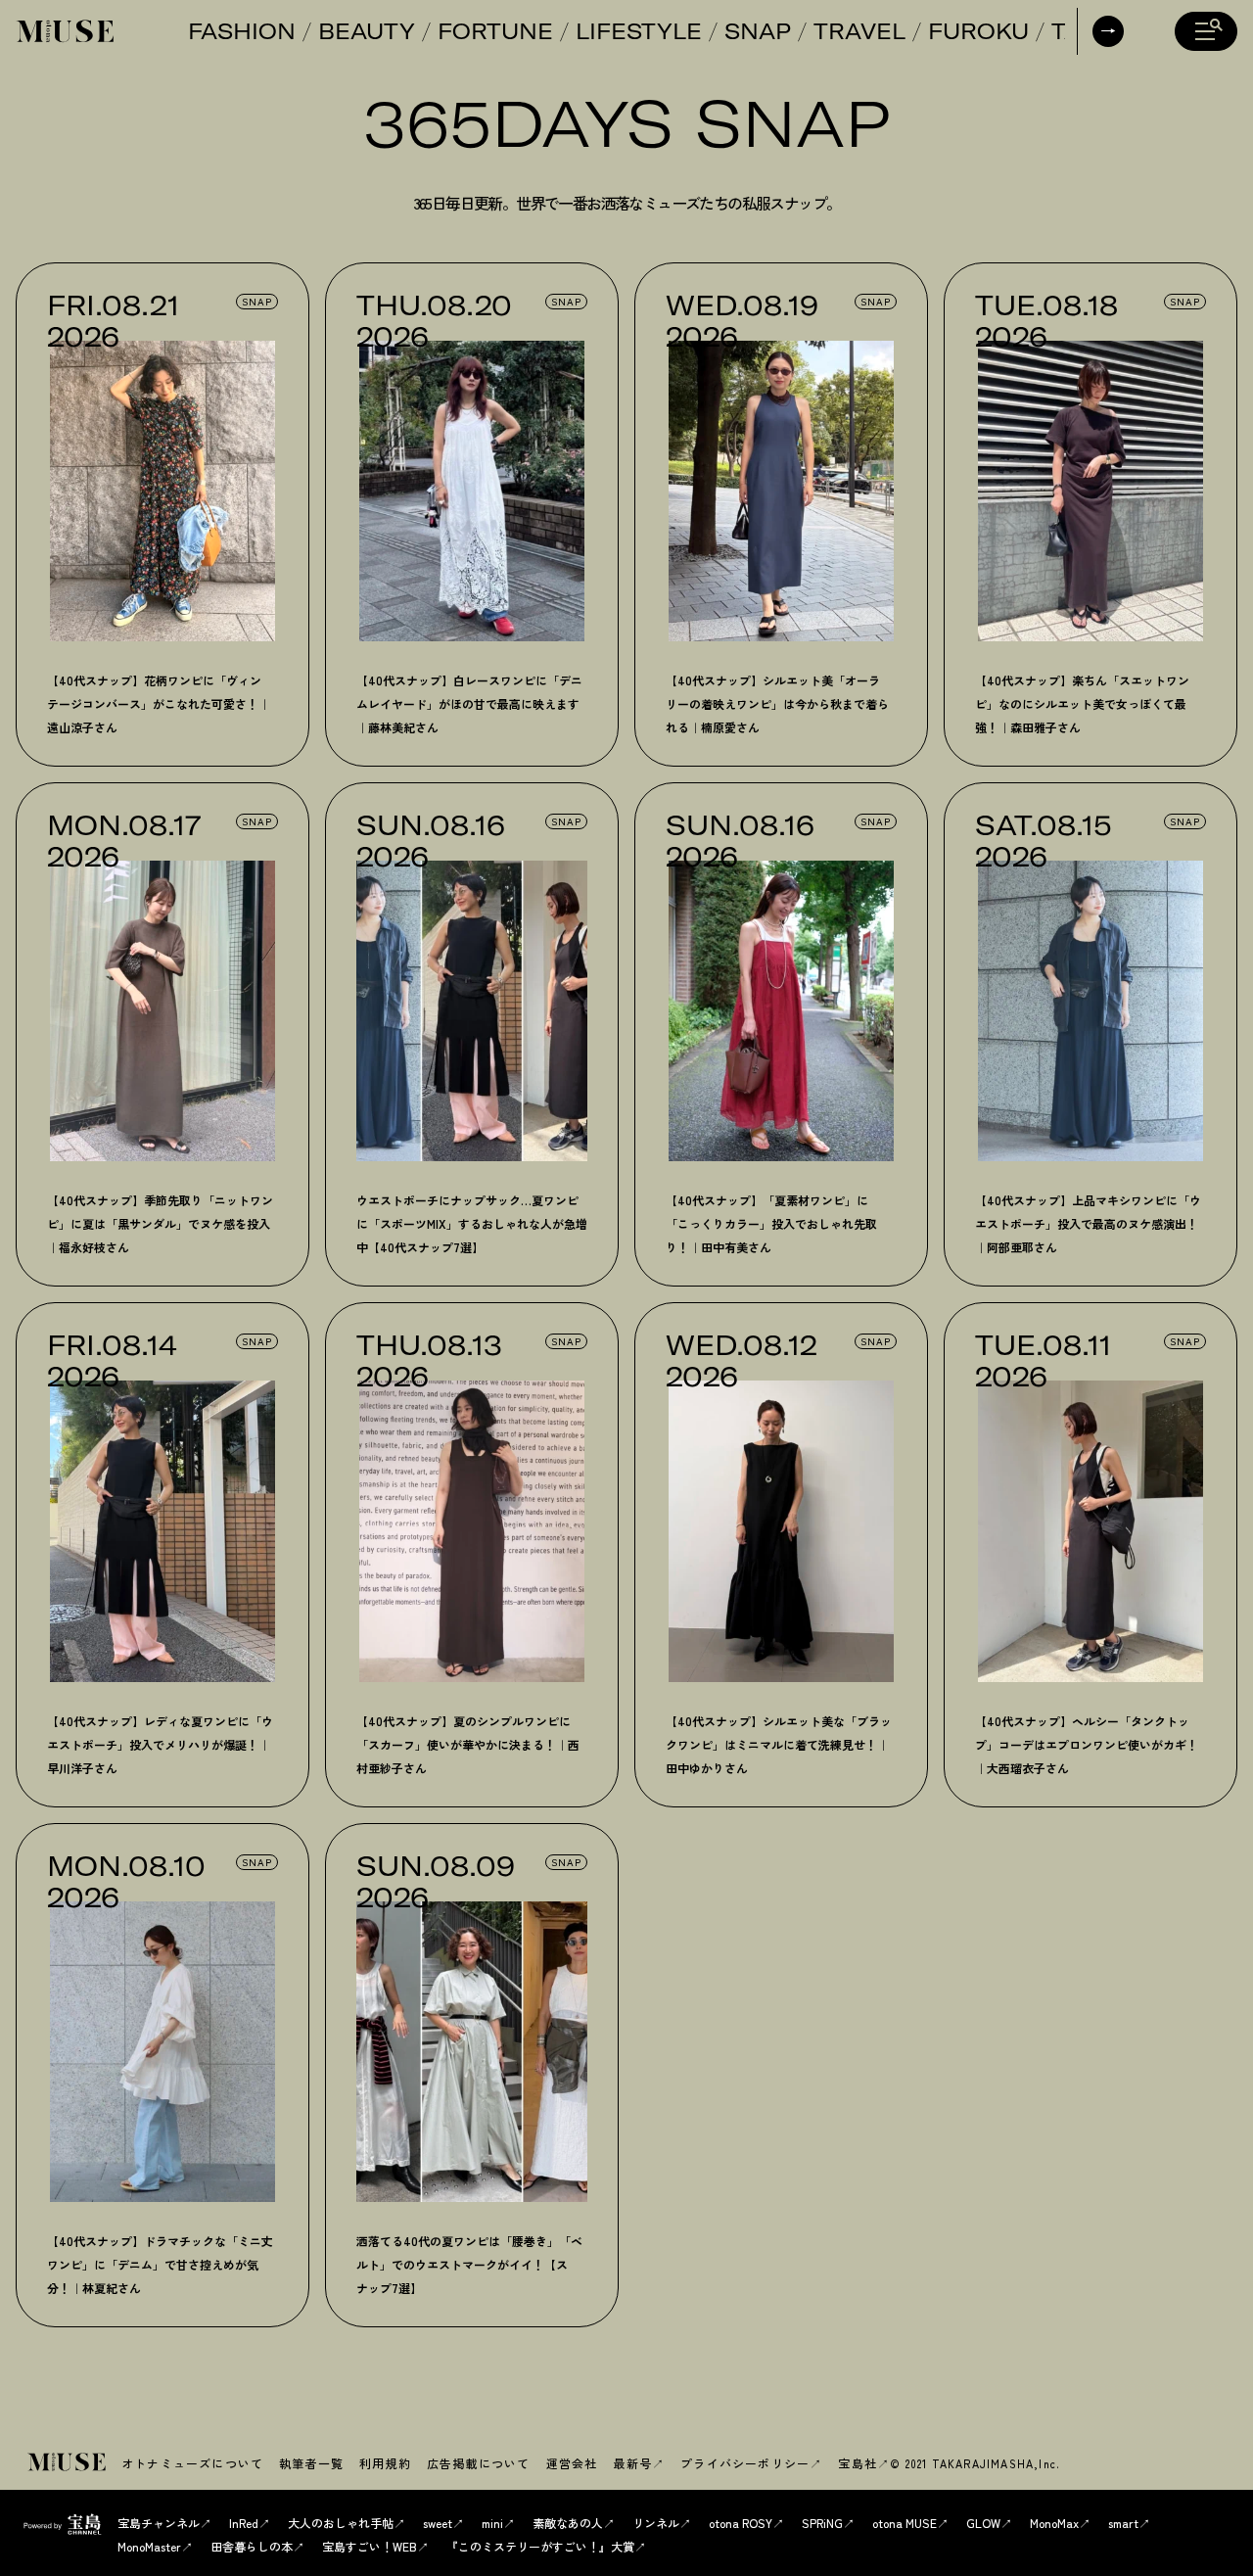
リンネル (656, 2523)
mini (492, 2523)
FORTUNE (495, 31)
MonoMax (1054, 2523)
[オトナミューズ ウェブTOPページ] (69, 2463)
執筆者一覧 (311, 2463)
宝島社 (858, 2463)
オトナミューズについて (192, 2463)
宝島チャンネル (159, 2523)
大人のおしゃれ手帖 (341, 2523)
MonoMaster (149, 2546)
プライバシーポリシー (745, 2463)
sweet (438, 2523)
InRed (244, 2523)
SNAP (758, 31)
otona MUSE (905, 2523)
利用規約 (385, 2463)
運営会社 (572, 2463)
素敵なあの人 (568, 2523)
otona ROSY (741, 2523)
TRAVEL (859, 31)
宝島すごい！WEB (370, 2546)
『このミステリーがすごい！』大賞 (540, 2546)
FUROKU (978, 31)
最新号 (632, 2463)
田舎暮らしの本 (252, 2546)
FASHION (242, 31)
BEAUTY (367, 31)
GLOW (983, 2523)
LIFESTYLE (639, 31)
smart (1123, 2523)
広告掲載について (479, 2463)
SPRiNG (822, 2523)
